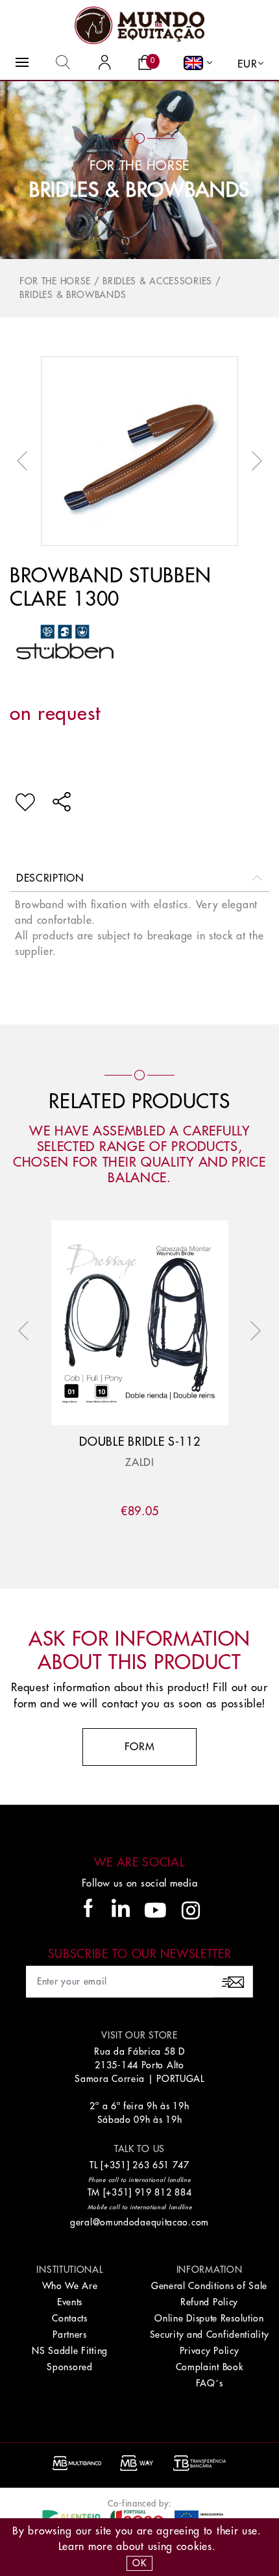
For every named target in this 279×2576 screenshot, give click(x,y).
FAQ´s (210, 2383)
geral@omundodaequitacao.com (139, 2222)
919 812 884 (164, 2192)
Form (140, 1747)
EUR (247, 64)
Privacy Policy (210, 2351)
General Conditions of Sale (209, 2286)
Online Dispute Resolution (209, 2318)
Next (254, 461)
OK (139, 2563)
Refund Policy (209, 2302)
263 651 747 (161, 2165)
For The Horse (55, 281)
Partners (70, 2334)
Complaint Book (210, 2367)
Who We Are (70, 2286)
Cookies (194, 2547)
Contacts (70, 2318)
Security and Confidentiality (210, 2334)
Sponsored (69, 2367)
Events (70, 2302)
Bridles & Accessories (157, 281)
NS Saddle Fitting (70, 2351)
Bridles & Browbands (139, 190)
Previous (25, 461)
